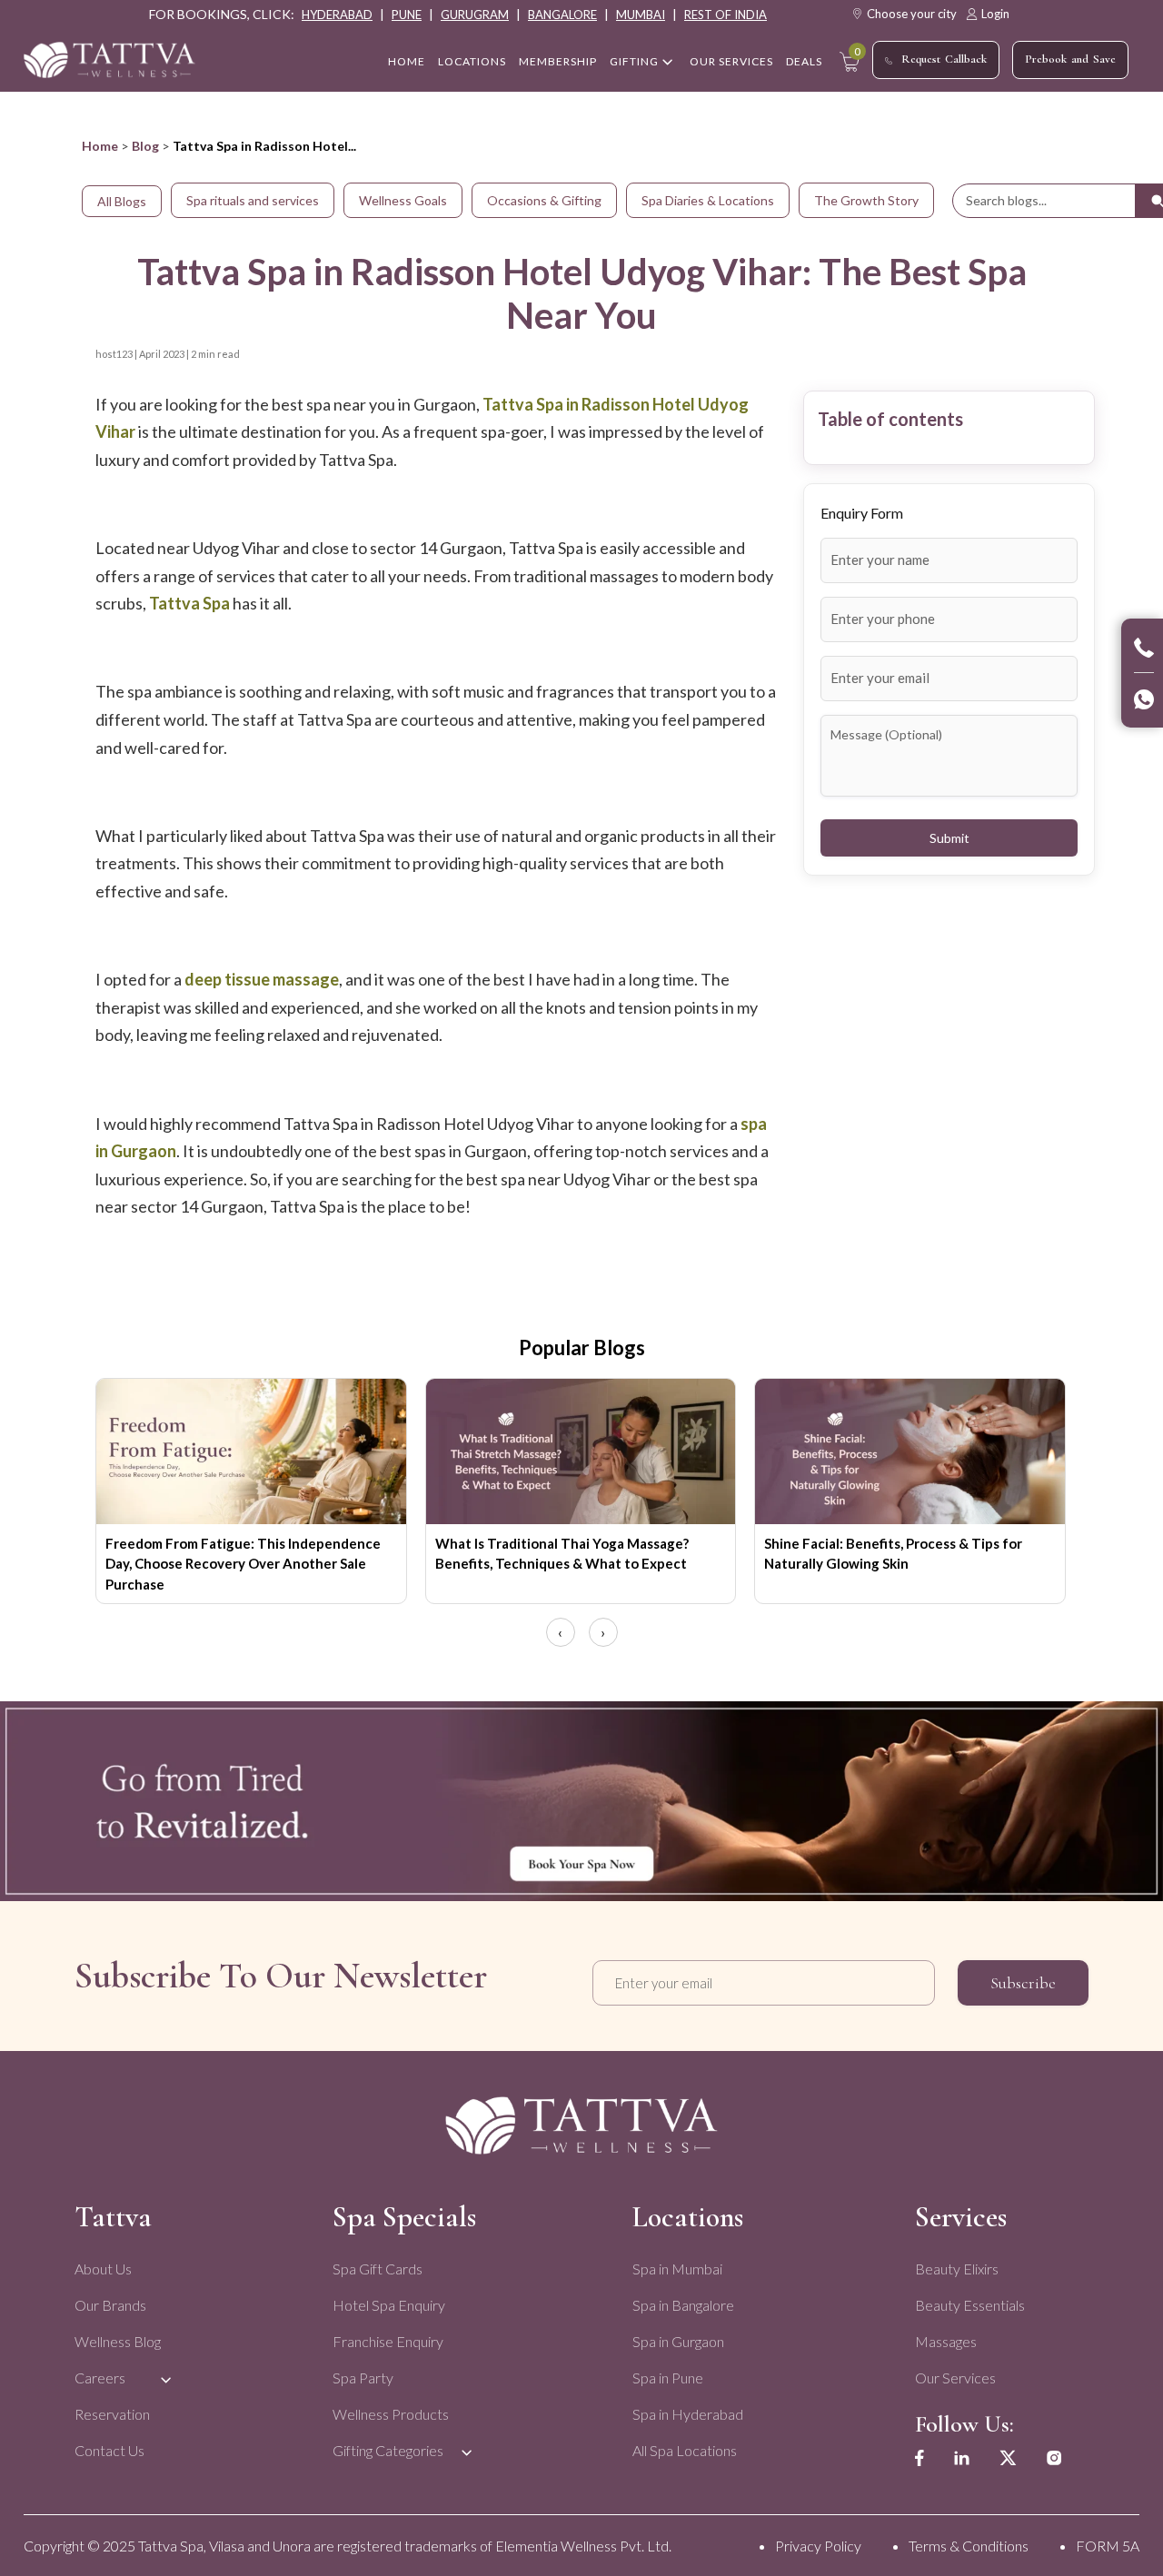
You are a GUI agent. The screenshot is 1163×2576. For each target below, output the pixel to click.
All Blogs (122, 201)
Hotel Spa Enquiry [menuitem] (389, 2305)
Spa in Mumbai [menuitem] (677, 2269)
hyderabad (337, 15)
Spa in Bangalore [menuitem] (683, 2305)
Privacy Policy (818, 2546)
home (407, 61)
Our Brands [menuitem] (110, 2305)
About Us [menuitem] (103, 2269)
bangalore (562, 15)
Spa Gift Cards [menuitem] (378, 2269)
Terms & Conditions (969, 2546)
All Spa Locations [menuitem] (685, 2450)
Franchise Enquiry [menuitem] (388, 2341)
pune (407, 15)
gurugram (475, 15)
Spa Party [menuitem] (363, 2378)
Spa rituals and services (253, 200)
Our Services (731, 61)
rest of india (726, 15)
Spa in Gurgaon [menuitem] (678, 2341)
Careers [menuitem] (100, 2378)
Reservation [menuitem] (112, 2414)
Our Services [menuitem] (955, 2378)
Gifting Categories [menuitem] (388, 2450)
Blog (145, 146)
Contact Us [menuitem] (109, 2450)
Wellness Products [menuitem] (391, 2414)
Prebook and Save (1070, 59)
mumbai (641, 15)
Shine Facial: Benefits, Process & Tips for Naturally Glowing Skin (893, 1554)
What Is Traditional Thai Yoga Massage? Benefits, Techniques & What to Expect (562, 1554)
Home (100, 146)
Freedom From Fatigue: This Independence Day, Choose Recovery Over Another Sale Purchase (243, 1564)
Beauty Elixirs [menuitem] (957, 2269)
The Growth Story (866, 200)
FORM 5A (1108, 2546)
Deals (804, 61)
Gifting (634, 61)
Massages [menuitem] (946, 2341)
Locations (472, 61)
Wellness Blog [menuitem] (118, 2341)
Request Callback (944, 59)
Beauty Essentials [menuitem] (970, 2305)
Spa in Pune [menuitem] (668, 2378)
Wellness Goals (403, 200)
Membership (558, 61)
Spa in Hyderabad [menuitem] (688, 2414)
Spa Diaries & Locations (708, 200)
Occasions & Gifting (544, 200)
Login (995, 14)
